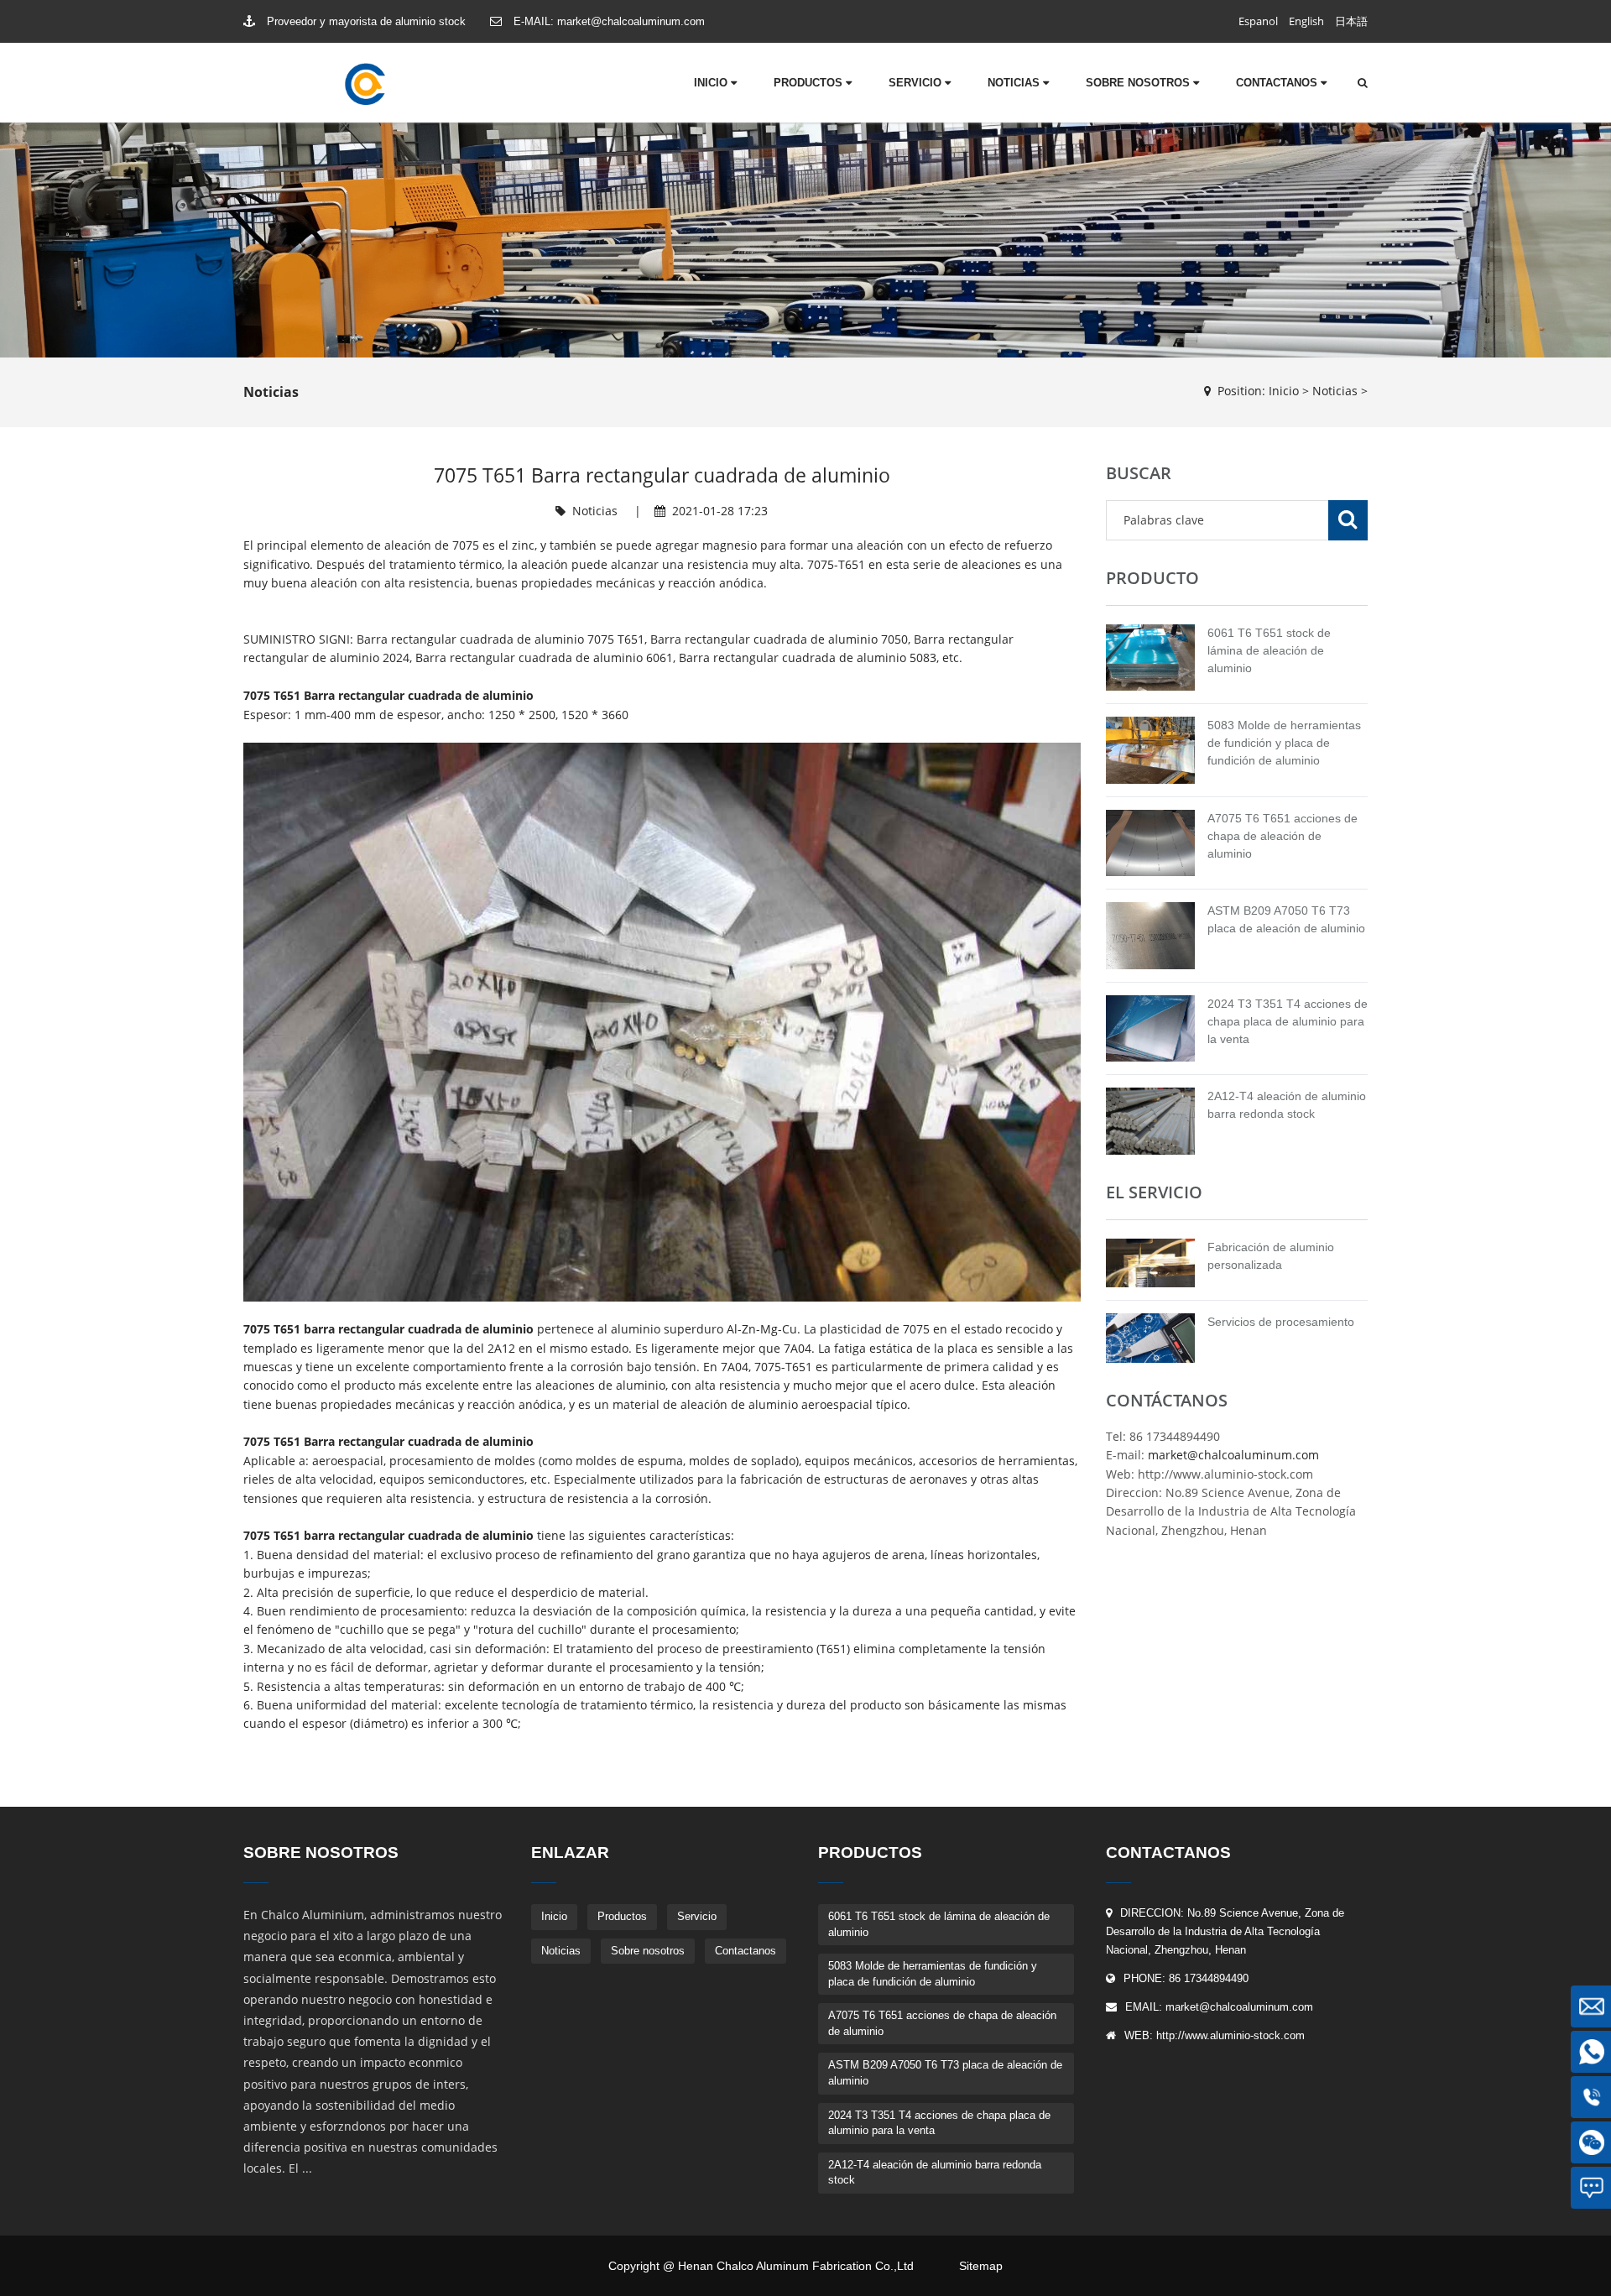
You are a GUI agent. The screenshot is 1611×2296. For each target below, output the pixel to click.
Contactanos (1278, 83)
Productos (810, 83)
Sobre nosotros (1139, 83)
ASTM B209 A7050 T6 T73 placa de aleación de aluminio (945, 2073)
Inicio (712, 83)
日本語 (1351, 21)
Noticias (1015, 83)
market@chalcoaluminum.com (631, 21)
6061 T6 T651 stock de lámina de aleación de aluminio (1269, 650)
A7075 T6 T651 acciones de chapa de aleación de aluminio (1283, 836)
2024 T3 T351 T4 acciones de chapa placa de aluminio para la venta (1288, 1021)
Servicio (917, 83)
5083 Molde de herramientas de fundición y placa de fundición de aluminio (1284, 743)
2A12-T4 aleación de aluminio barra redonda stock (935, 2173)
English (1306, 21)
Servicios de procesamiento (1281, 1322)
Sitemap (981, 2266)
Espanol (1258, 21)
